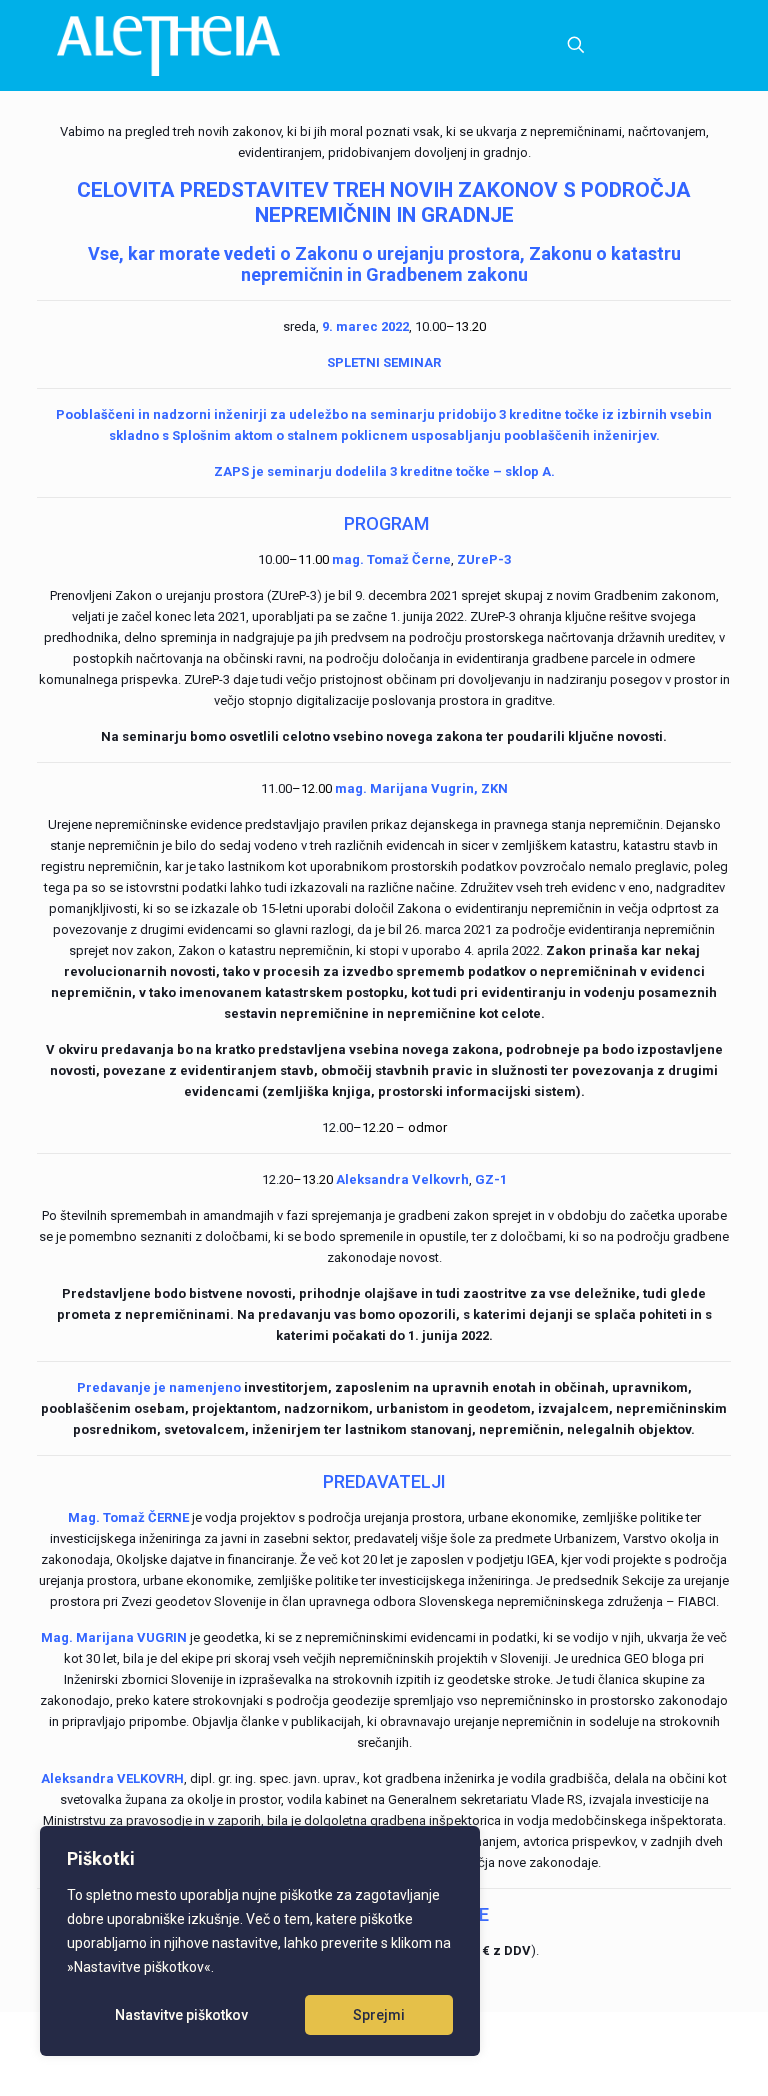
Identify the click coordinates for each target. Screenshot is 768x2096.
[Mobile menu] (506, 45)
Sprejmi (379, 2015)
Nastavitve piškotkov (181, 2015)
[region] (260, 1941)
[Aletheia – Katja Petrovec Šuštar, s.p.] (168, 45)
